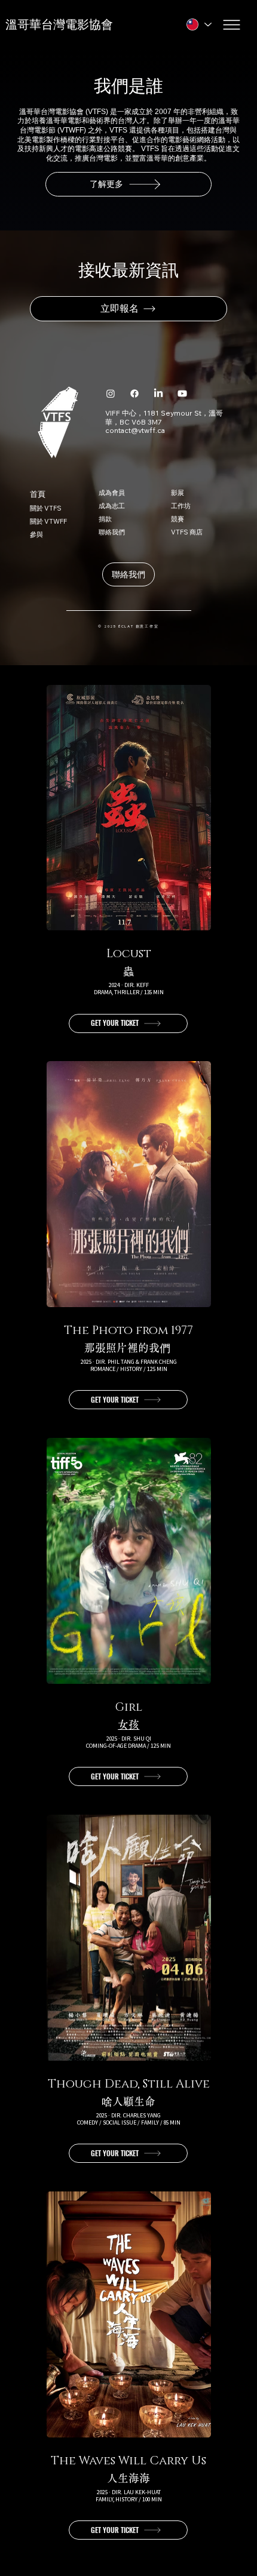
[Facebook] (134, 394)
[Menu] (232, 25)
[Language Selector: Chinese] (198, 25)
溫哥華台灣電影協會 (59, 24)
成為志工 (112, 506)
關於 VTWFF (48, 521)
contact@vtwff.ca (135, 430)
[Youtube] (182, 394)
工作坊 (181, 506)
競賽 (178, 519)
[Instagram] (111, 394)
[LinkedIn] (158, 394)
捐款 (105, 519)
